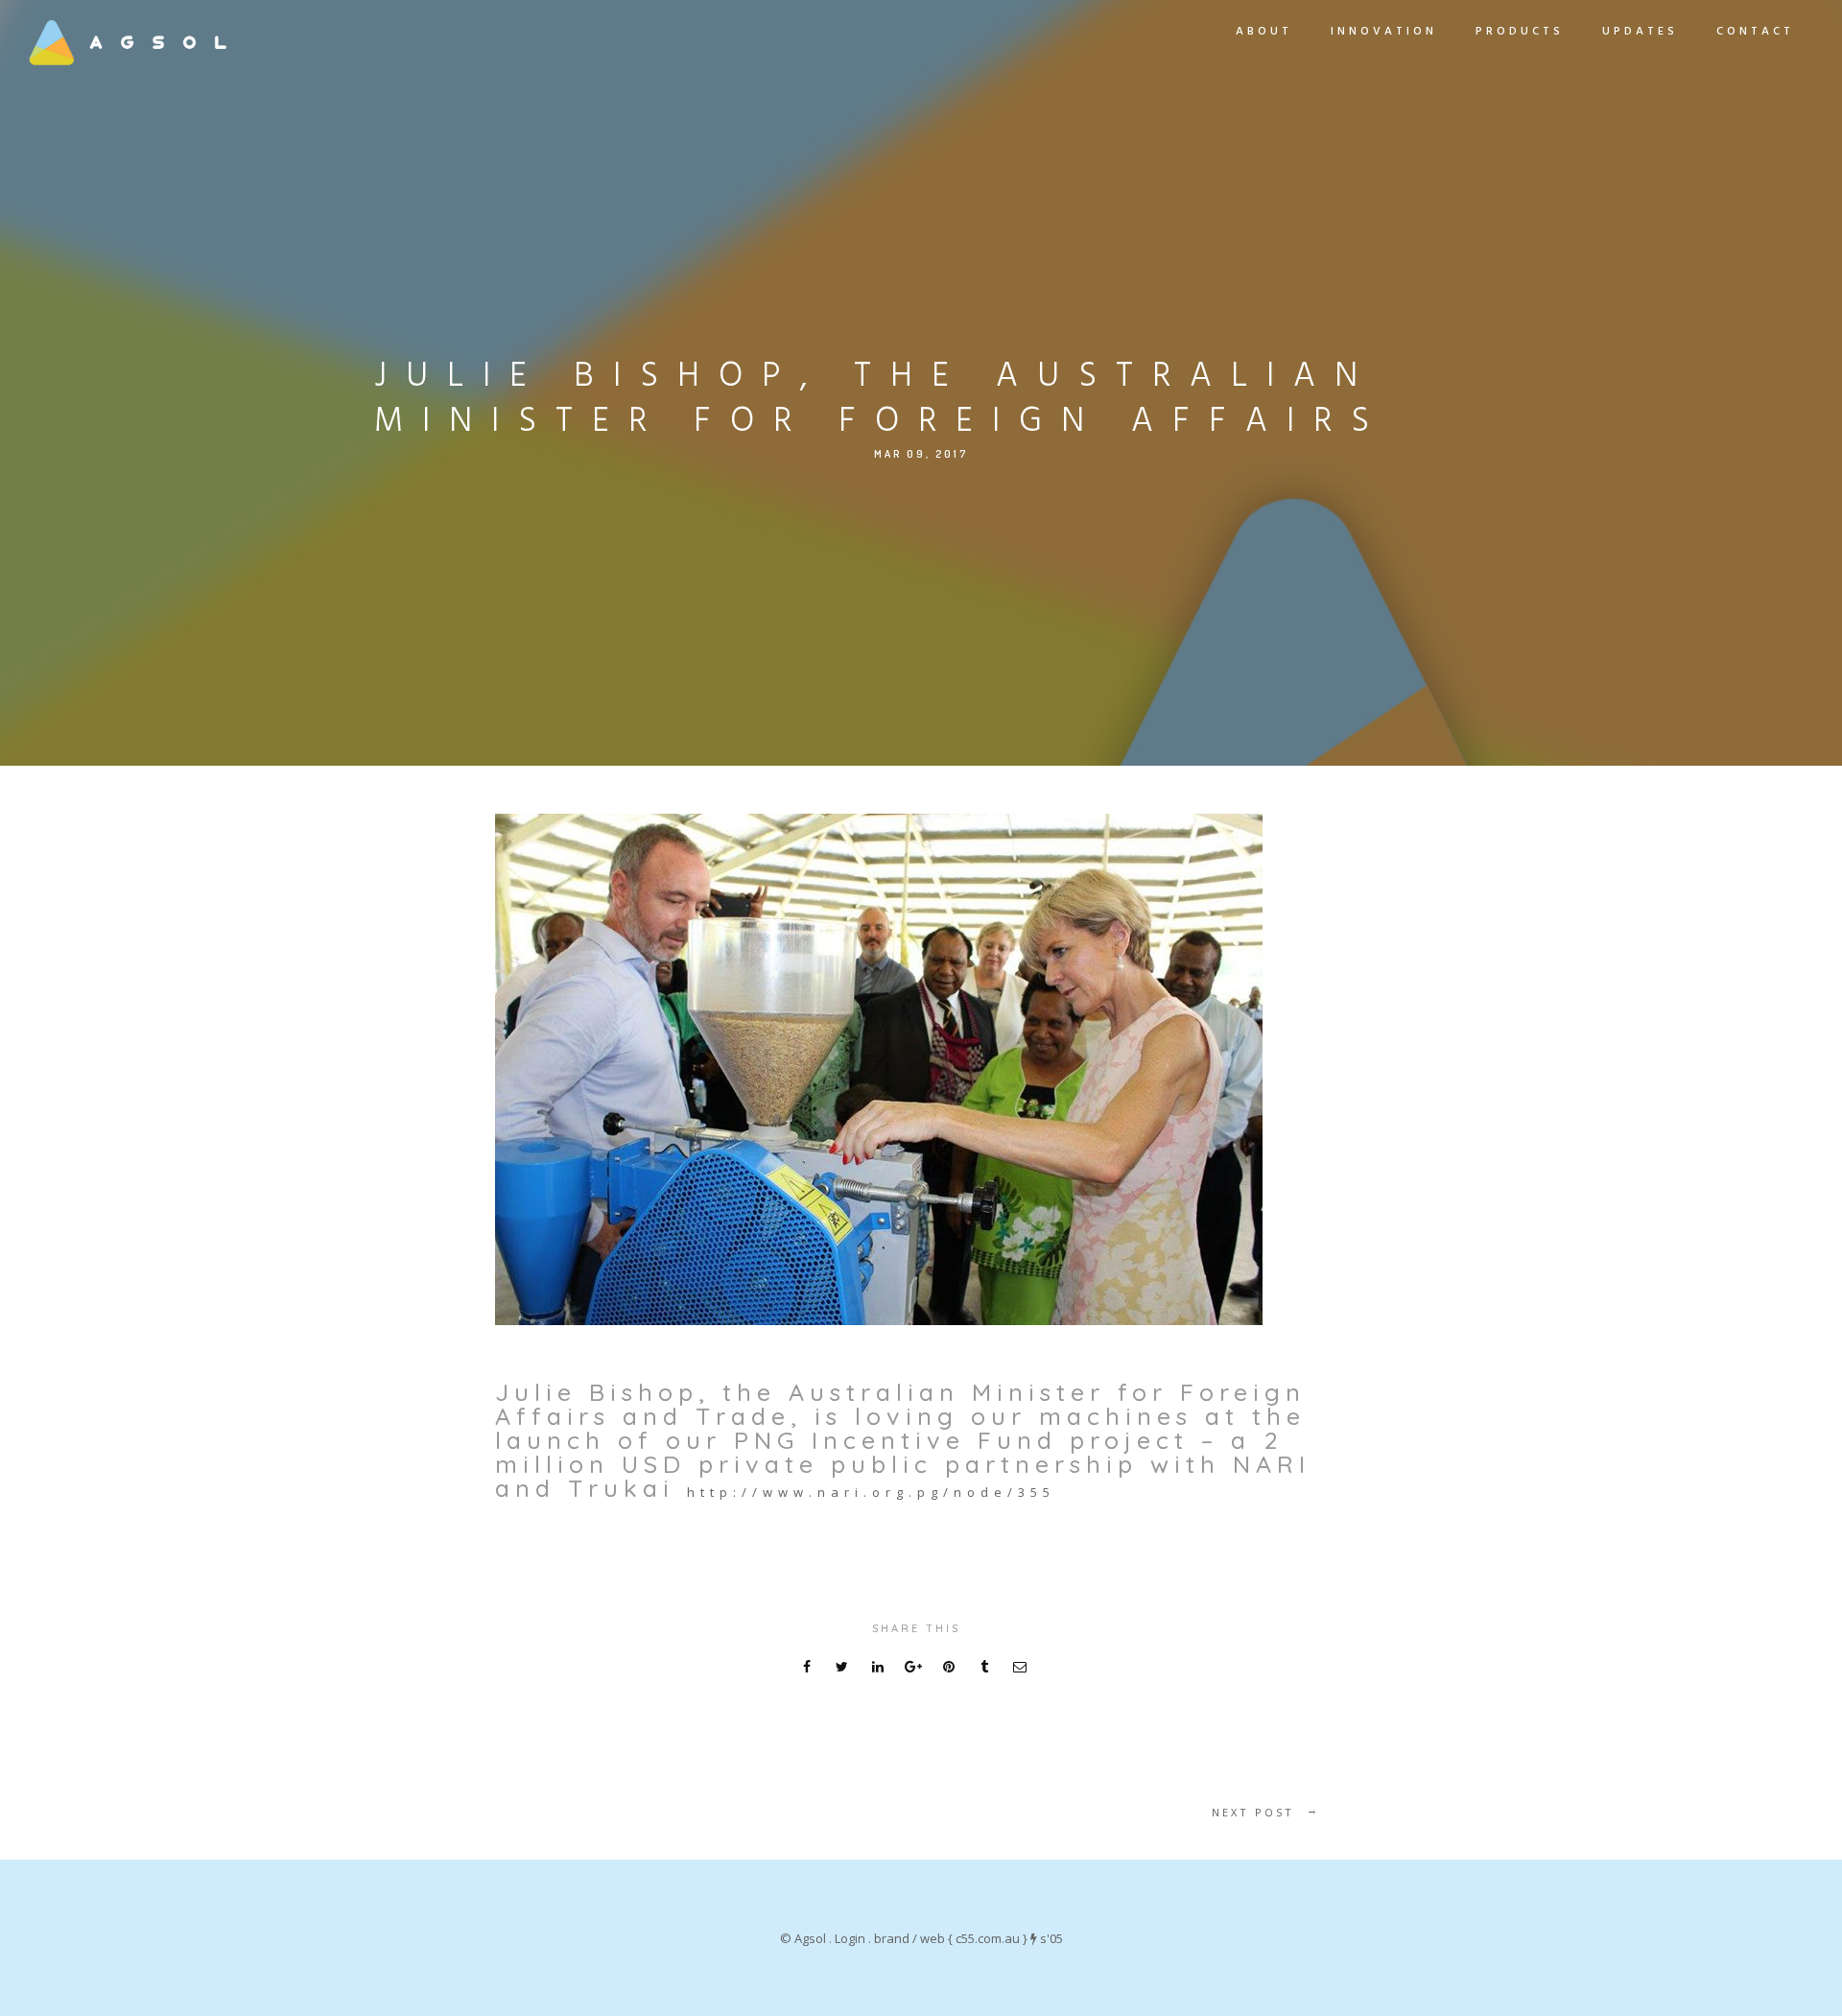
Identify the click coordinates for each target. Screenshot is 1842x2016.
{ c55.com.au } (988, 1938)
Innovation (1384, 32)
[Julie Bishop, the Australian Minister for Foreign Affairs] (879, 1072)
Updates (1640, 32)
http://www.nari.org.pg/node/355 (871, 1492)
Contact (1755, 32)
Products (1520, 32)
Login (850, 1938)
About (1264, 32)
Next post (1253, 1812)
